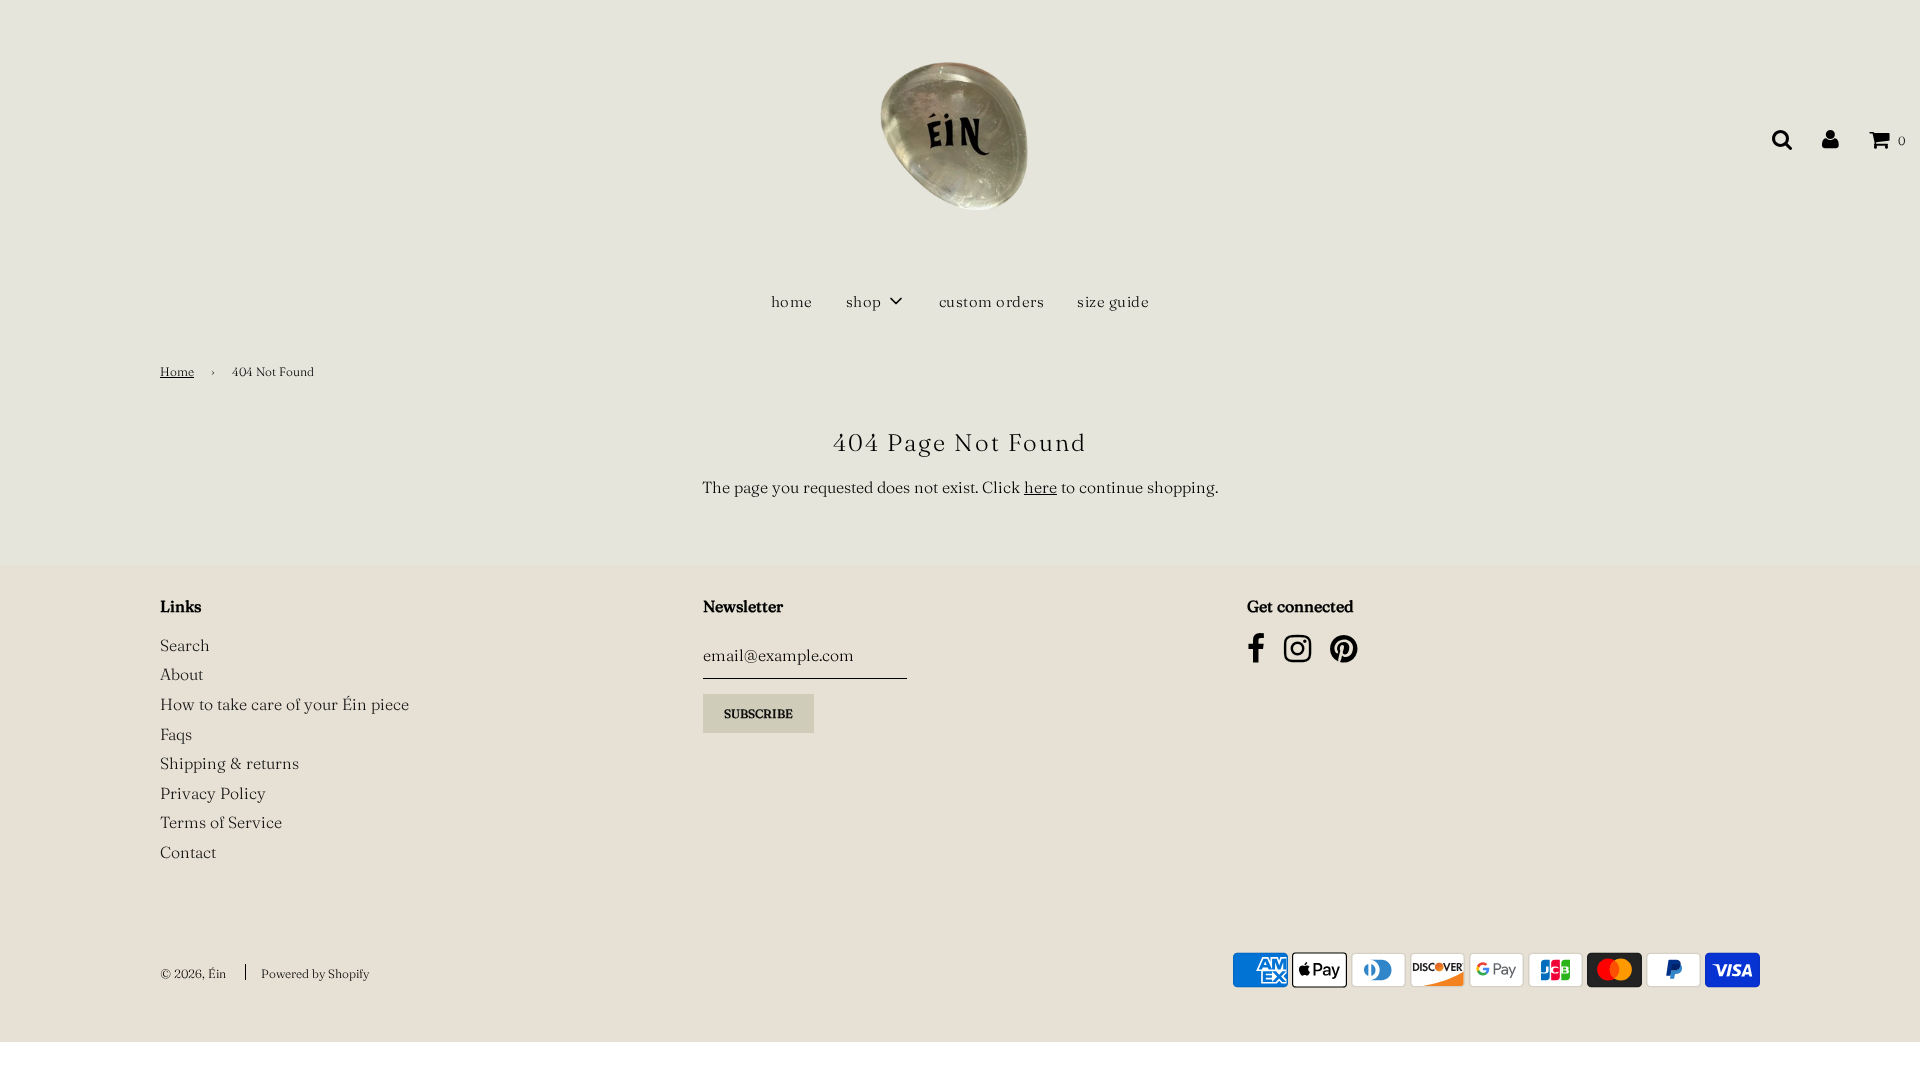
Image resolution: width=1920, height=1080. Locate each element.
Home (177, 371)
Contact (188, 852)
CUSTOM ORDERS (992, 301)
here (1040, 487)
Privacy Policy (213, 793)
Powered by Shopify (315, 973)
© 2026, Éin (193, 973)
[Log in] (1830, 138)
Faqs (176, 734)
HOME (792, 301)
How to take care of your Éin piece (284, 704)
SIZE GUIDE (1113, 301)
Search (185, 645)
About (181, 674)
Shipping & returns (229, 763)
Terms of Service (221, 822)
